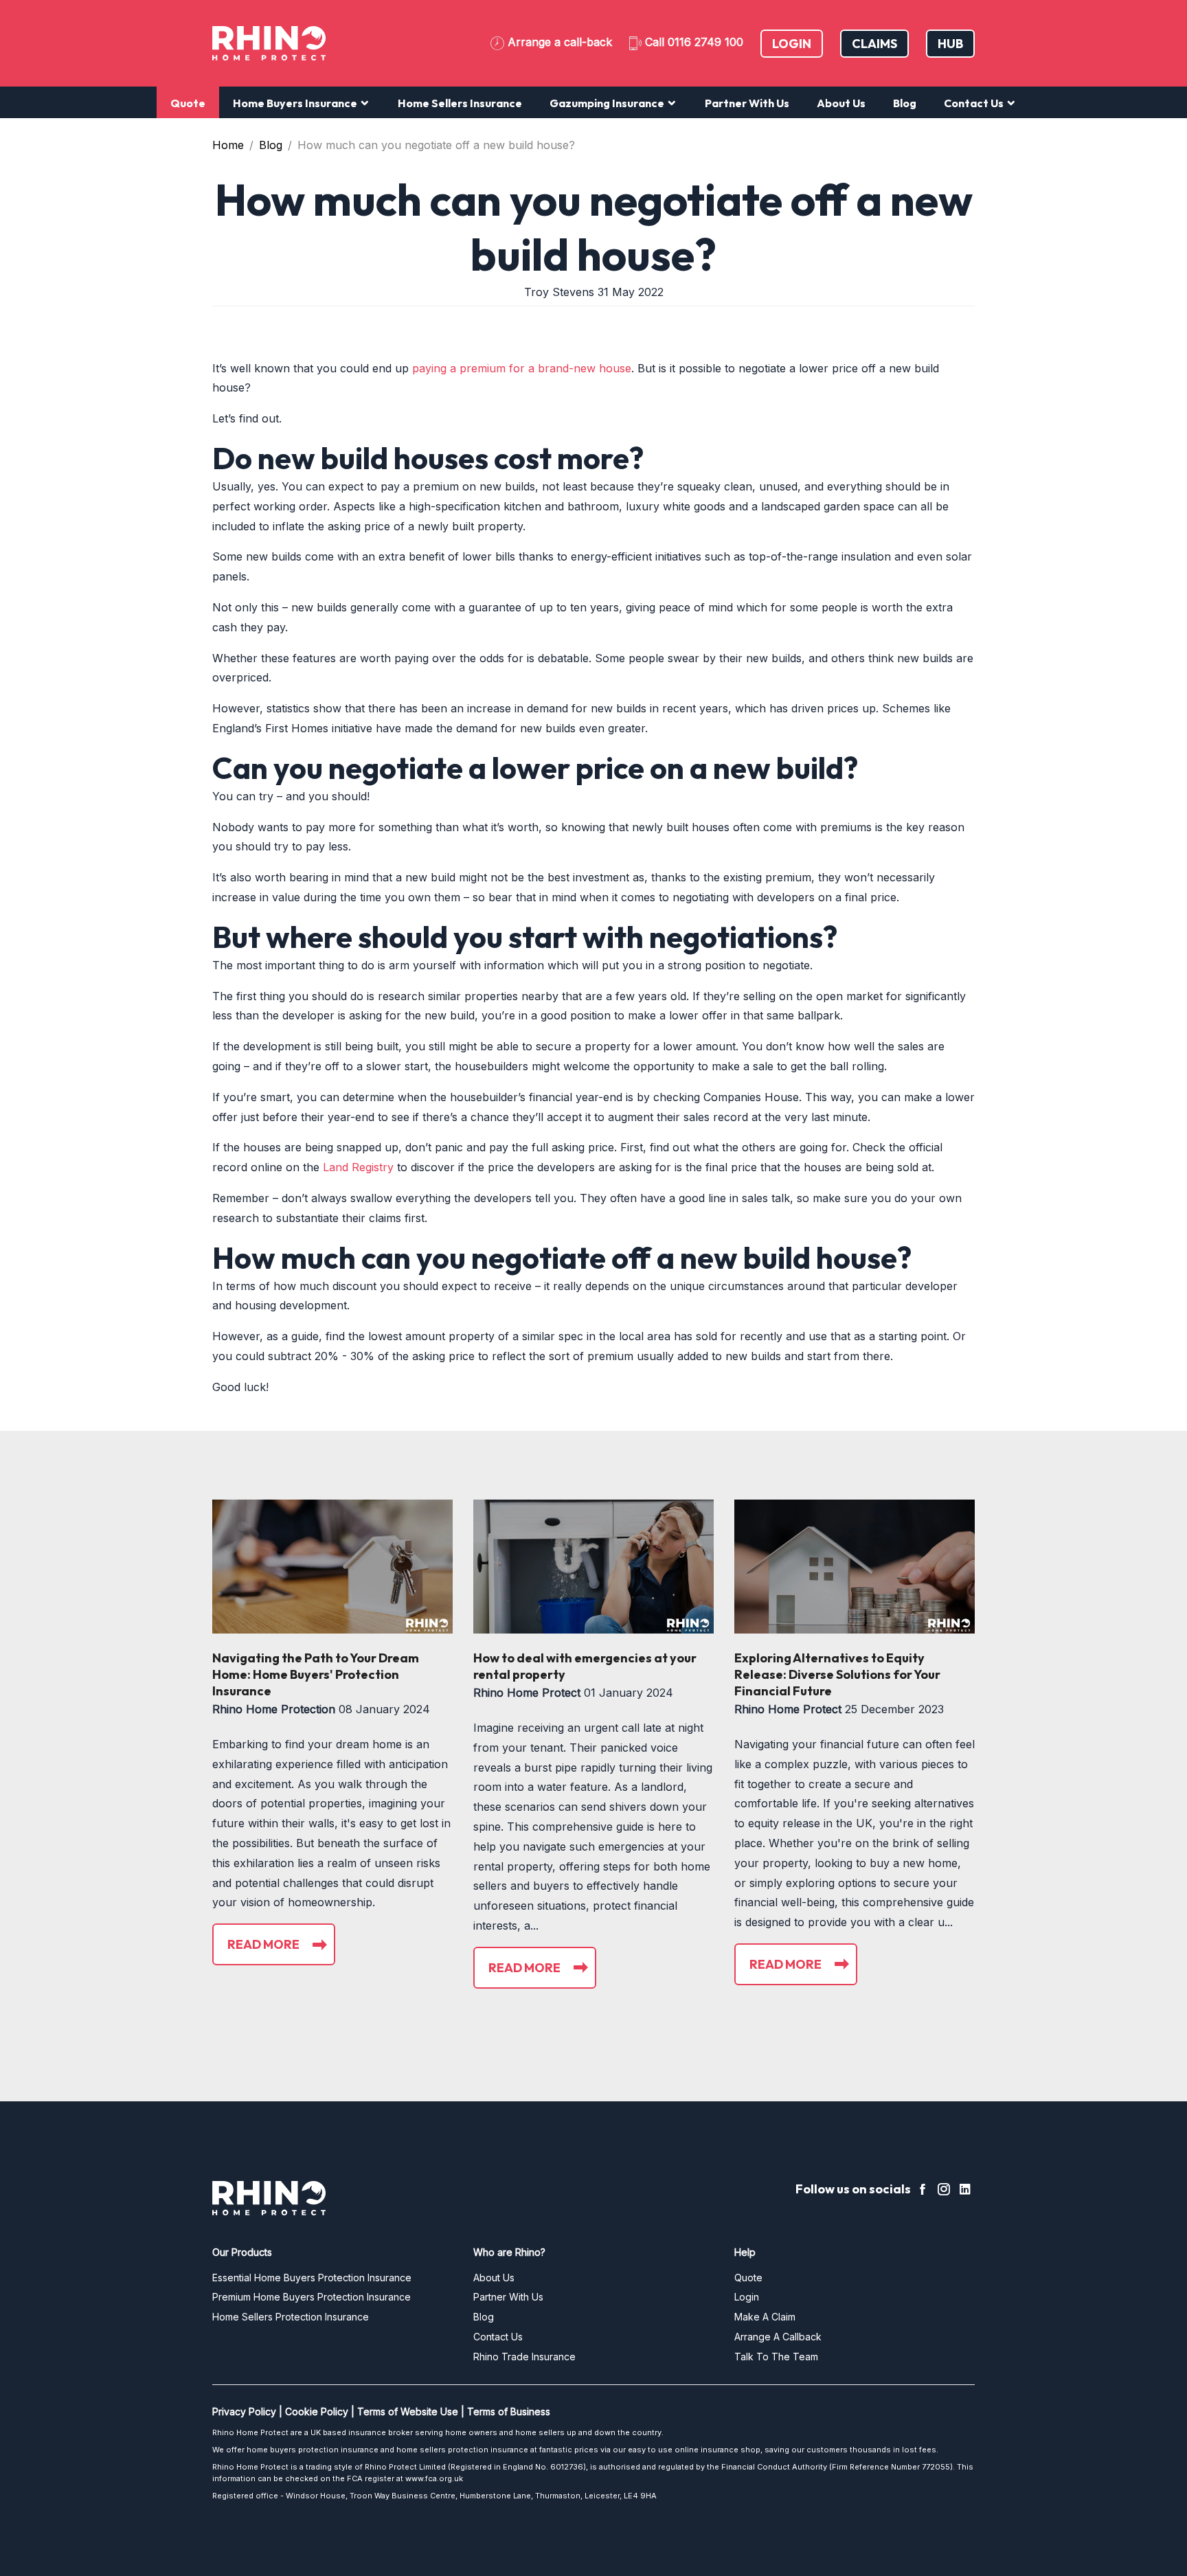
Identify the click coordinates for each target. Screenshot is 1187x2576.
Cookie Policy (317, 2411)
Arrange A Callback (778, 2337)
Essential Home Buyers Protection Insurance (312, 2278)
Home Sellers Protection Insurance (291, 2317)
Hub (950, 44)
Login (792, 44)
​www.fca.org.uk (434, 2478)
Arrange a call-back (560, 42)
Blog (905, 103)
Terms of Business (509, 2411)
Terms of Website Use (408, 2411)
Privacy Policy (244, 2411)
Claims (874, 44)
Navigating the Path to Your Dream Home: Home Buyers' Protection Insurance (316, 1674)
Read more (263, 1944)
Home (228, 145)
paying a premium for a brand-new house (522, 368)
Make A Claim (765, 2317)
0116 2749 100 (705, 42)
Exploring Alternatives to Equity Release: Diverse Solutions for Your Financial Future (837, 1674)
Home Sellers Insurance (460, 103)
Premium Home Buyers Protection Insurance (312, 2297)
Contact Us (975, 103)
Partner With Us (747, 103)
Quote (188, 103)
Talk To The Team (776, 2357)
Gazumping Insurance (608, 103)
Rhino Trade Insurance (524, 2357)
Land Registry (358, 1167)
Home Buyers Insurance (296, 103)
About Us (841, 103)
